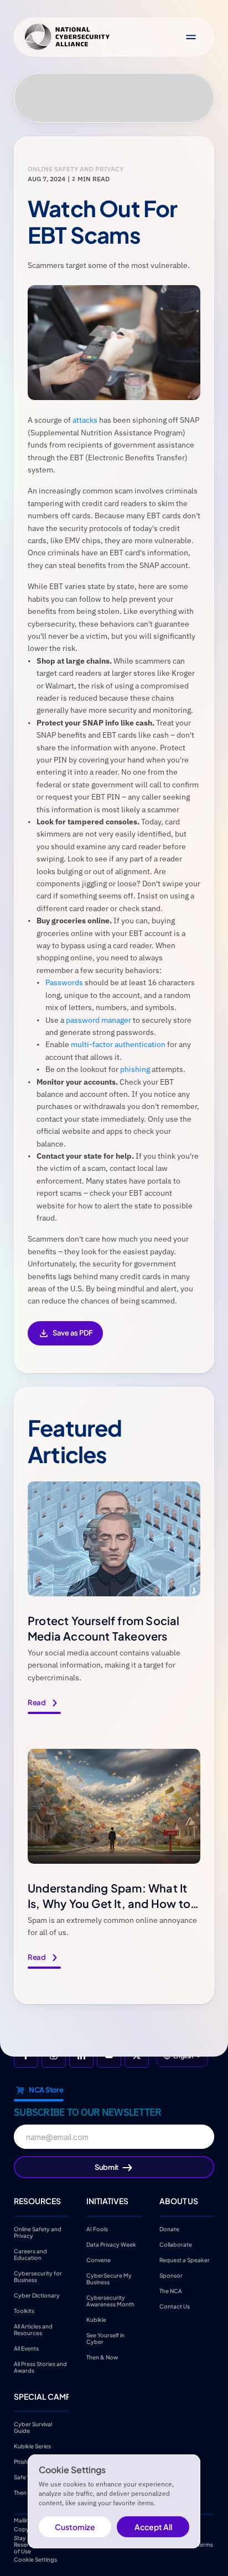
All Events (26, 2348)
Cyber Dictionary (37, 2295)
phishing (135, 1069)
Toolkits (24, 2310)
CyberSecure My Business (110, 2278)
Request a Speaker (185, 2259)
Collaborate (176, 2244)
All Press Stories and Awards (41, 2367)
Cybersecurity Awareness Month (110, 2300)
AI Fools (97, 2228)
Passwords (64, 982)
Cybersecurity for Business (38, 2276)
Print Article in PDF (65, 1341)
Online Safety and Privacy (38, 2232)
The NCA (171, 2290)
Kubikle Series (32, 2446)
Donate (169, 2228)
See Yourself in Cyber (106, 2338)
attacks (85, 420)
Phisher (24, 2462)
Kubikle (96, 2319)
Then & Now (102, 2357)
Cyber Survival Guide (33, 2427)
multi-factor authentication (118, 1044)
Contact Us (175, 2306)
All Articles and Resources (34, 2329)
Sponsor (171, 2275)
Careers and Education (31, 2254)
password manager (99, 1020)
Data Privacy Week (111, 2244)
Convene (99, 2259)
